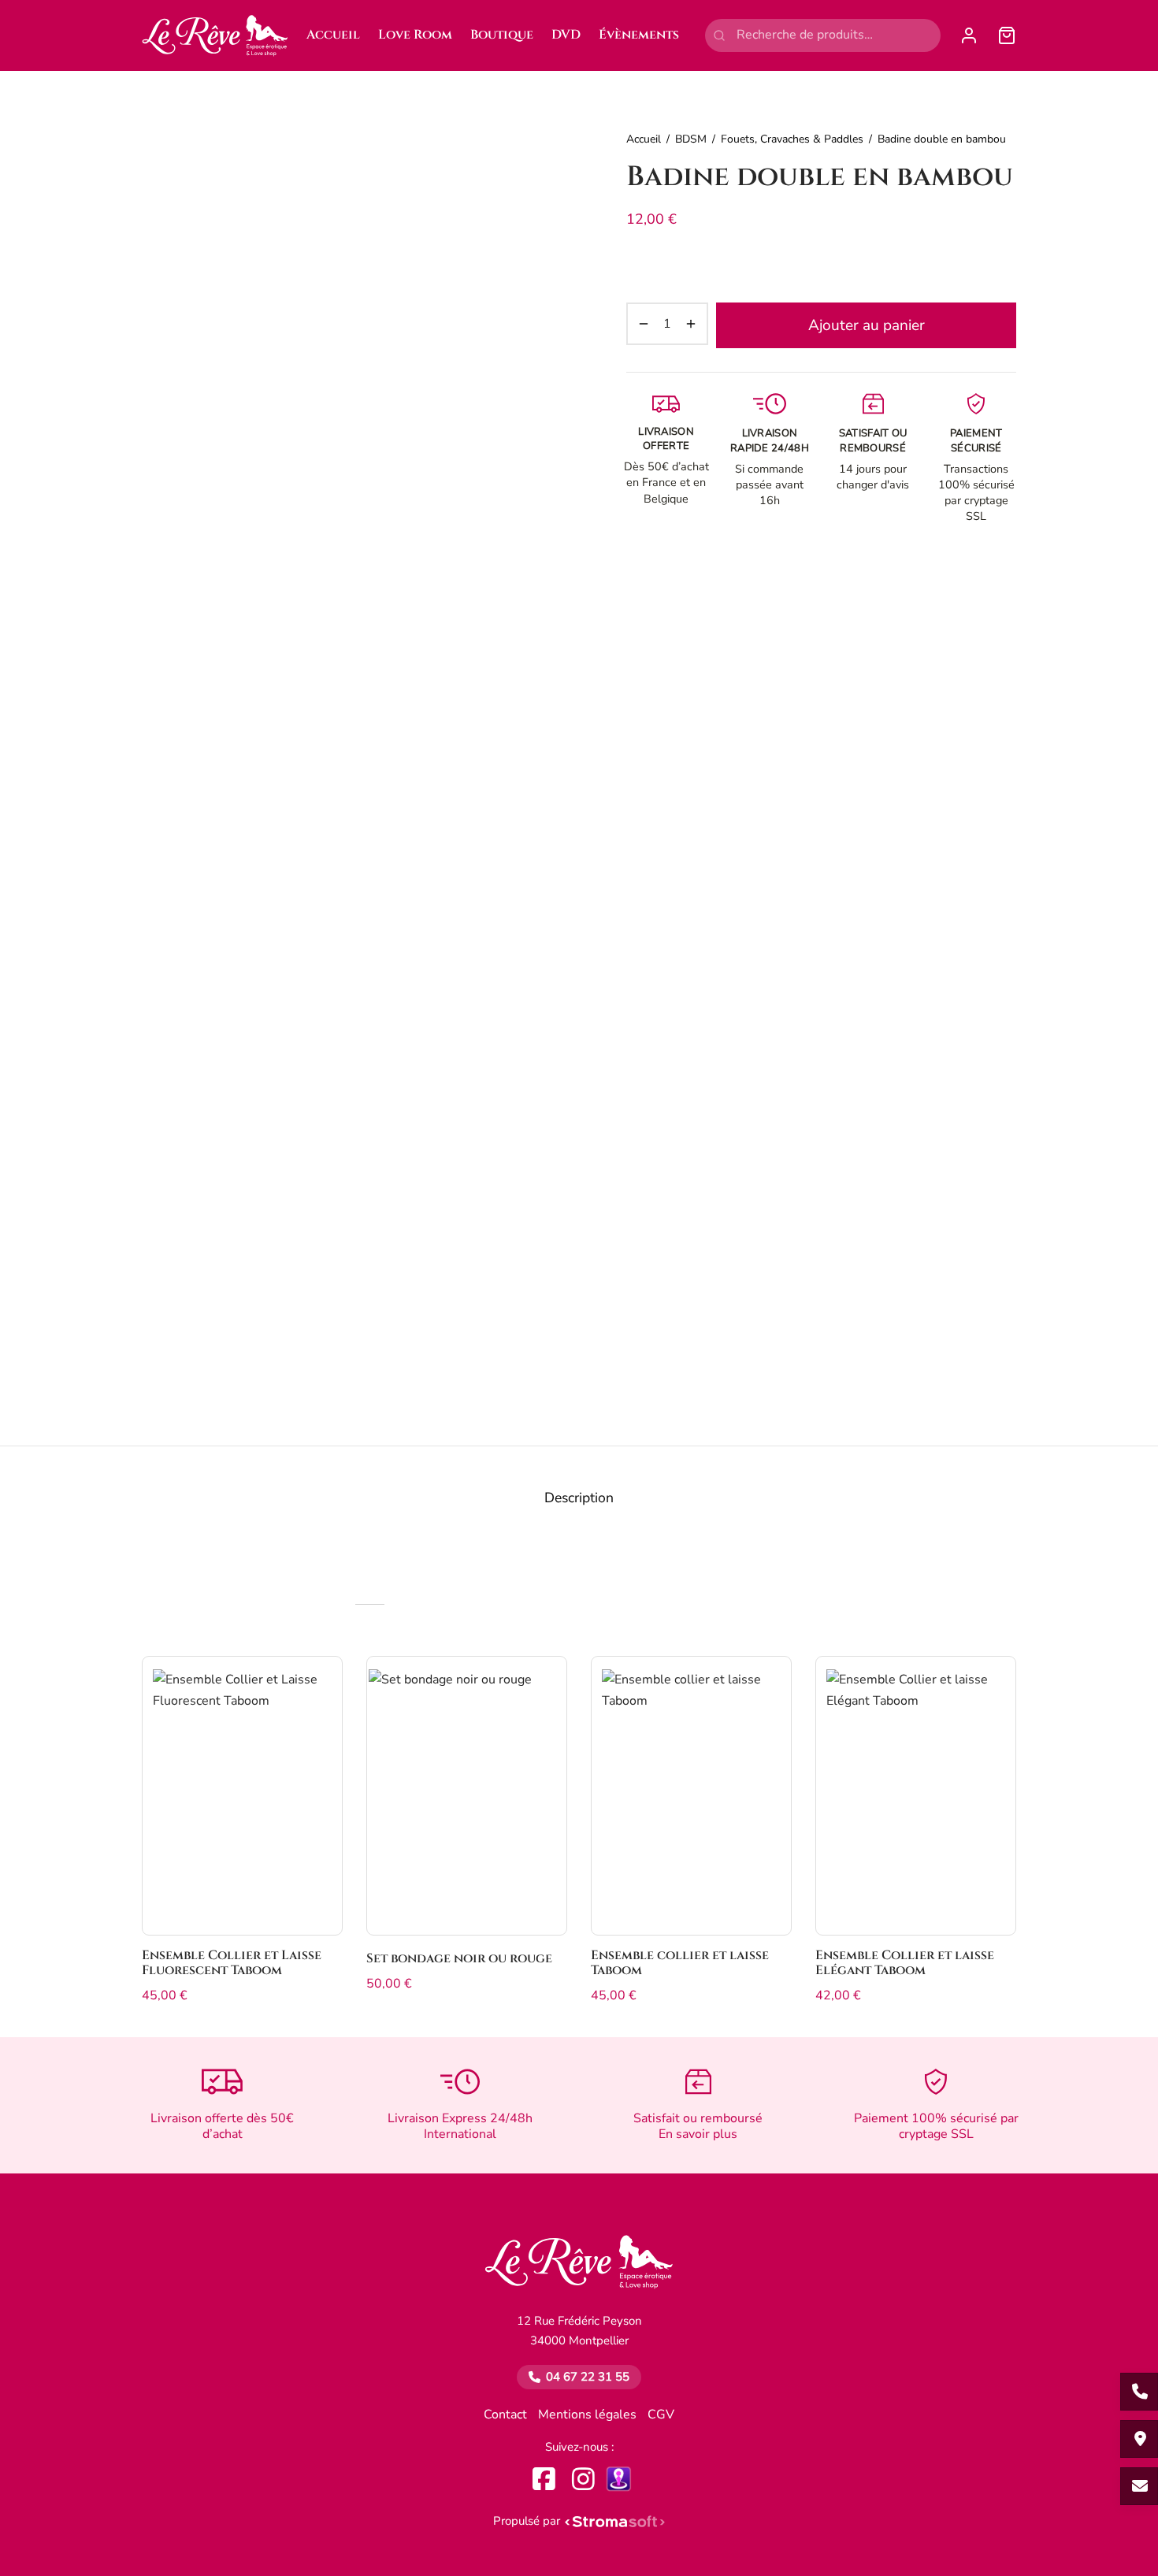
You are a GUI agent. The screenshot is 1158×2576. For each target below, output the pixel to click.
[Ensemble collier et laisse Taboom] (691, 1796)
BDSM (691, 139)
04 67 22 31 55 (588, 2377)
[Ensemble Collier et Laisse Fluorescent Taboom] (242, 1796)
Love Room (415, 35)
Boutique (502, 35)
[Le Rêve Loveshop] (579, 2270)
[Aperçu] (317, 1720)
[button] (317, 1684)
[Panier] (1007, 35)
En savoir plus (698, 2134)
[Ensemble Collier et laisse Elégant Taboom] (916, 1796)
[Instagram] (583, 2479)
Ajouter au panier (867, 325)
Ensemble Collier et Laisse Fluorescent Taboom (232, 1963)
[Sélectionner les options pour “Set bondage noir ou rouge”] (542, 1684)
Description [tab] (579, 1498)
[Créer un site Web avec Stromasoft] (615, 2521)
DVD (566, 35)
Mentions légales (587, 2415)
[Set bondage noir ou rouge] (467, 1796)
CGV (661, 2415)
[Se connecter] (969, 35)
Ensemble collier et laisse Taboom (680, 1963)
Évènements (639, 35)
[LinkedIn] (619, 2479)
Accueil (333, 35)
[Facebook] (544, 2479)
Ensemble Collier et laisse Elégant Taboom (905, 1963)
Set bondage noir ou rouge (459, 1958)
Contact (505, 2415)
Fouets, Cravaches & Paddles (792, 139)
